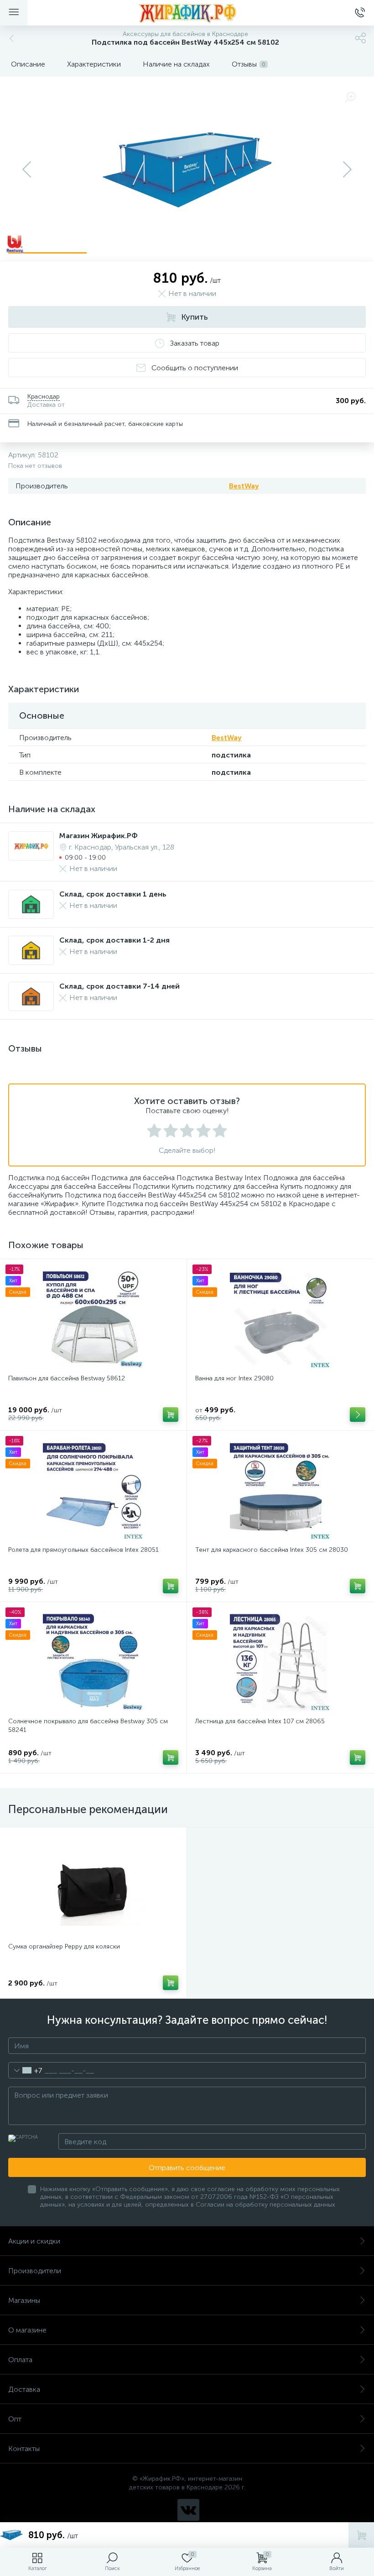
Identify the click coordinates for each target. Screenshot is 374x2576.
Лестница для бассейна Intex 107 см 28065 (260, 1721)
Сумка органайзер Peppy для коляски (64, 1946)
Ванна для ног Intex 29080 (234, 1378)
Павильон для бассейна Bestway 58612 (67, 1378)
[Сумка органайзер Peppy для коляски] (93, 1886)
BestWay (244, 486)
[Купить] (171, 1415)
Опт (15, 2419)
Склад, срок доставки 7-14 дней (119, 986)
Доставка (24, 2389)
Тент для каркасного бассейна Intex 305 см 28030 (272, 1550)
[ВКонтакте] (188, 2510)
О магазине (27, 2330)
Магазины (24, 2300)
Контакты (24, 2449)
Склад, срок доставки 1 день (113, 894)
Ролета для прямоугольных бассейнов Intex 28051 (83, 1550)
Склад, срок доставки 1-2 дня (114, 940)
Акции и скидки (34, 2241)
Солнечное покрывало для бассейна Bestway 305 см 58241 (88, 1726)
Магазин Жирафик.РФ (99, 836)
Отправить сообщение (187, 2168)
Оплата (20, 2360)
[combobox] (25, 2070)
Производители (35, 2271)
